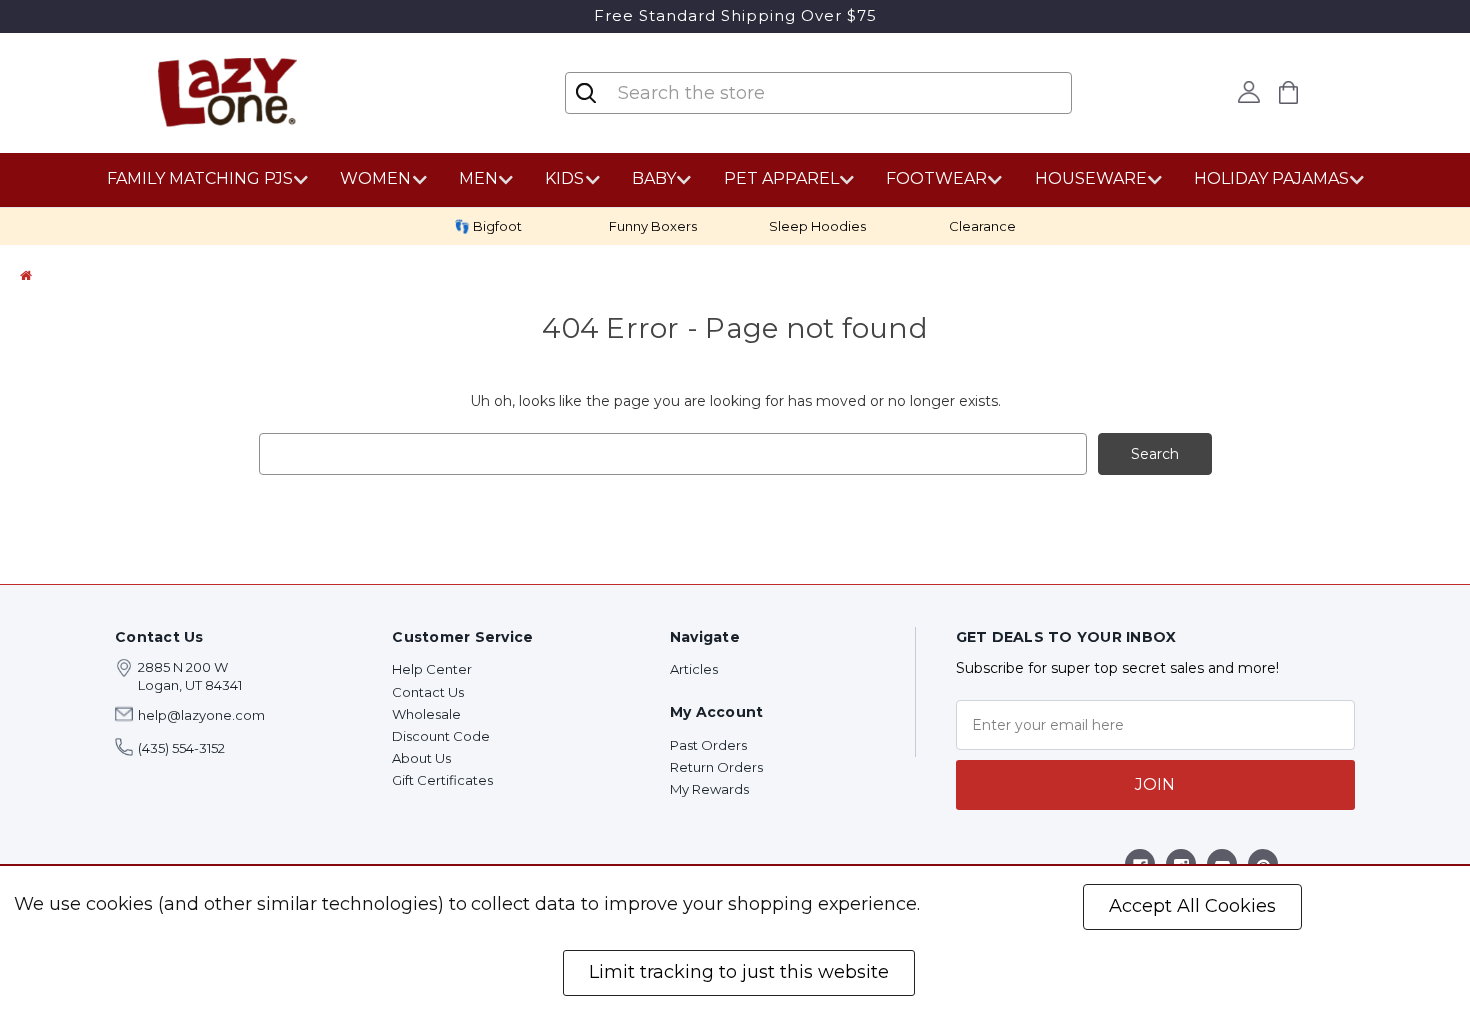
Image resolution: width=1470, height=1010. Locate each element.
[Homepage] (26, 275)
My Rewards (709, 789)
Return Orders (716, 767)
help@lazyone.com (201, 715)
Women (375, 178)
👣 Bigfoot (488, 226)
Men (478, 178)
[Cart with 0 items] (1289, 92)
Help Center (432, 669)
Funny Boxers (653, 226)
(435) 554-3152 (181, 748)
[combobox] (735, 93)
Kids (564, 178)
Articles (694, 669)
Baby (654, 178)
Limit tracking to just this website (739, 972)
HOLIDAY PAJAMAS (1271, 178)
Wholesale (426, 714)
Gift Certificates (442, 780)
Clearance (982, 226)
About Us (421, 758)
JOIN (1155, 784)
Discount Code (441, 736)
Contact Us (428, 692)
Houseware (1091, 178)
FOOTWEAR (936, 178)
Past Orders (708, 745)
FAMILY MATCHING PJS (200, 178)
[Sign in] (1249, 92)
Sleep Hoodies (817, 226)
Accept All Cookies (1192, 906)
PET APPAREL (781, 178)
